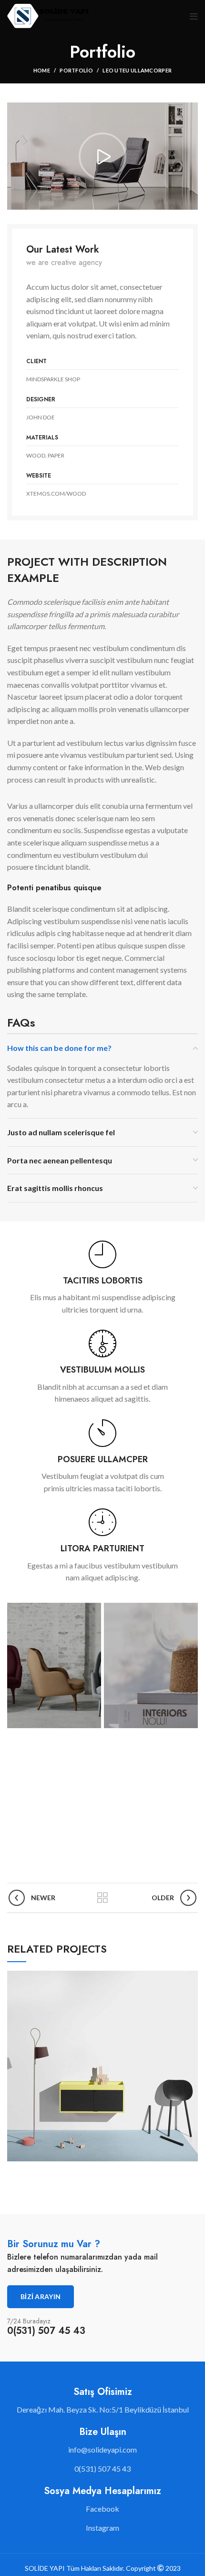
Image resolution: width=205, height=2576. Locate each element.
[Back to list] (102, 1898)
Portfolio (76, 70)
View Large (191, 1978)
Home (42, 70)
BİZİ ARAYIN (41, 2296)
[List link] (102, 2450)
